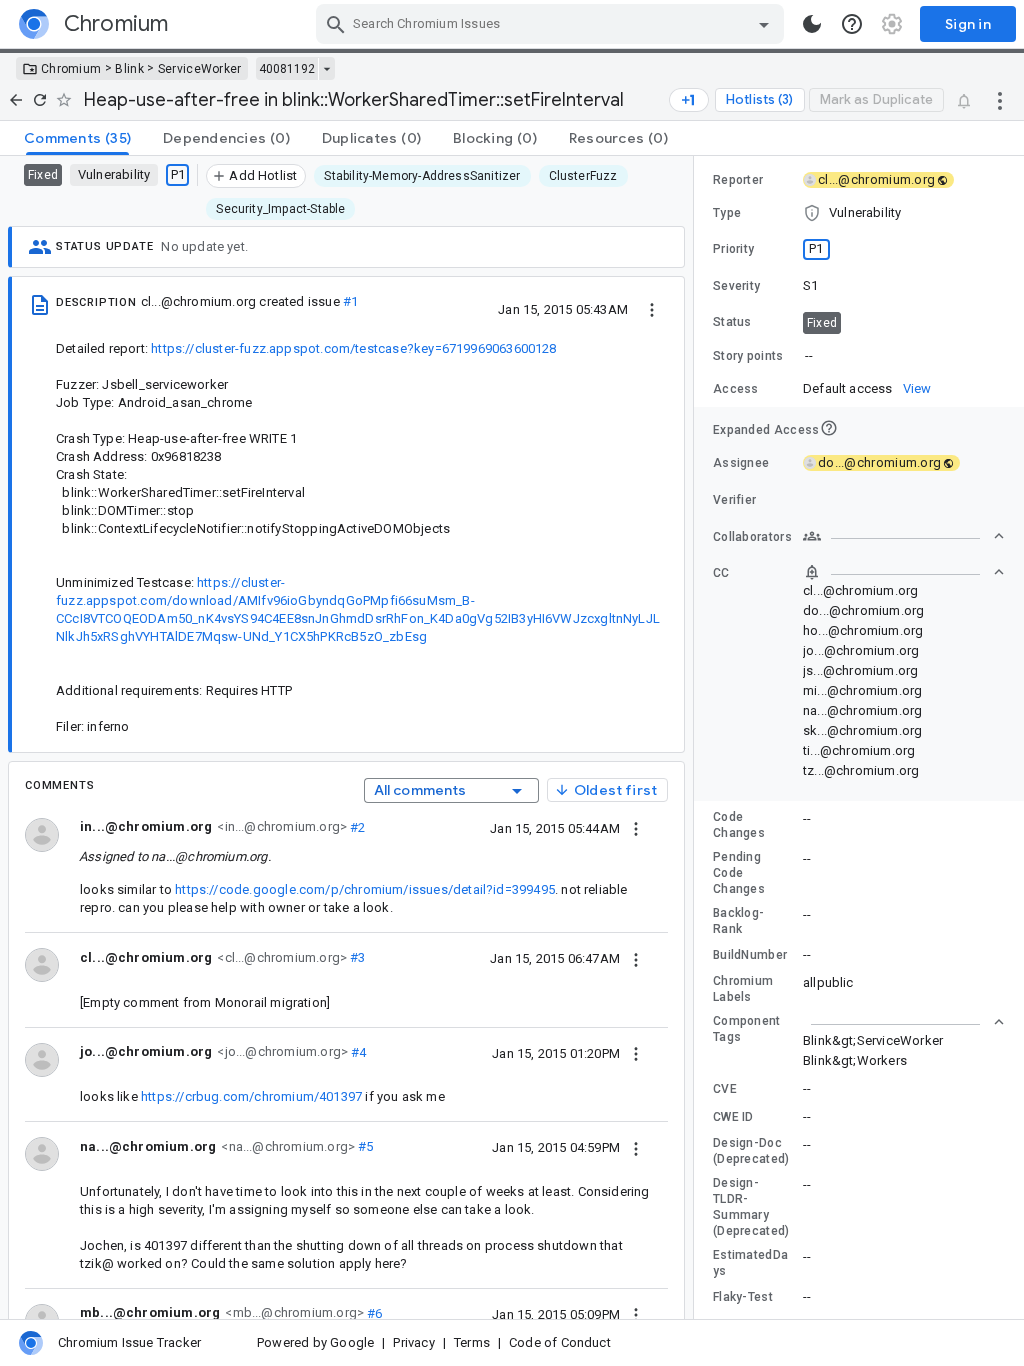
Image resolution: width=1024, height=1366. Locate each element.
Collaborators (752, 537)
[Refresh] (40, 100)
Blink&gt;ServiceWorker (873, 1040)
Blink (129, 69)
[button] (859, 213)
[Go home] (16, 100)
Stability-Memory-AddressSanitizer (422, 176)
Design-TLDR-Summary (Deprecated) (751, 1207)
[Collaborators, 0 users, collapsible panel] (904, 536)
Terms (472, 1342)
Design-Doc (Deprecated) (751, 1151)
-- (809, 355)
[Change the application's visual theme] (812, 24)
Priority (733, 249)
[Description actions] (652, 309)
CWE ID (733, 1117)
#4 (357, 1051)
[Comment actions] (636, 828)
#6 (373, 1312)
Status (732, 322)
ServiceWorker (200, 69)
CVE (725, 1089)
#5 (364, 1146)
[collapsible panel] (904, 1022)
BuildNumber (750, 955)
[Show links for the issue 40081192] (326, 69)
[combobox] (552, 24)
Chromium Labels (743, 989)
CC (721, 573)
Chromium (71, 69)
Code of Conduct (560, 1342)
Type (727, 213)
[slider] (697, 737)
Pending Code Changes (739, 873)
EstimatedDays (750, 1263)
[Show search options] (764, 24)
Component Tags (747, 1029)
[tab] (77, 138)
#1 (350, 301)
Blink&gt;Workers (855, 1060)
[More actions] (1000, 100)
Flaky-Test (743, 1297)
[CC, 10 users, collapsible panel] (904, 572)
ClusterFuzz (583, 176)
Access (736, 389)
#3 (356, 957)
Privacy (413, 1342)
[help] (852, 24)
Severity (736, 286)
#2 (356, 826)
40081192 (287, 69)
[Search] (336, 24)
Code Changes (739, 825)
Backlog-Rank (738, 921)
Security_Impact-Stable (280, 209)
